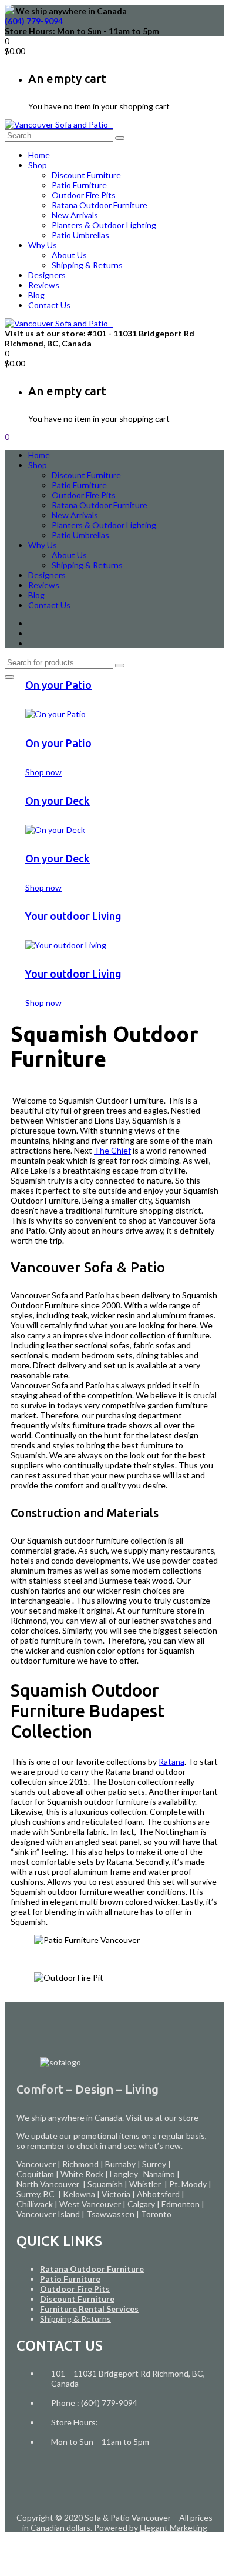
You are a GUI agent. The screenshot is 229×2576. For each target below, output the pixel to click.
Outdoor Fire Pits (84, 195)
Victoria (116, 2194)
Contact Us (49, 305)
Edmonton (181, 2204)
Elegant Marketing (174, 2527)
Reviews (44, 285)
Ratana (171, 1762)
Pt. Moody (188, 2184)
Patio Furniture (79, 185)
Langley (125, 2174)
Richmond (80, 2164)
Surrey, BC (36, 2194)
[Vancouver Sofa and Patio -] (59, 124)
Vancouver (36, 2164)
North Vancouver (49, 2184)
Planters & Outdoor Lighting (104, 225)
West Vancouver (90, 2204)
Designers (47, 275)
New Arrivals (75, 215)
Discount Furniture (86, 175)
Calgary (141, 2204)
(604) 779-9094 (34, 21)
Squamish (105, 2184)
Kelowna (79, 2194)
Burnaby (120, 2164)
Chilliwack (35, 2204)
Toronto (156, 2214)
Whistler (147, 2184)
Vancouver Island (48, 2214)
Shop (38, 165)
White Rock (82, 2174)
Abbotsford (158, 2194)
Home (39, 155)
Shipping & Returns (87, 265)
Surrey (154, 2164)
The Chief (112, 1150)
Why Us (43, 245)
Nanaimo (159, 2174)
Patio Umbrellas (80, 235)
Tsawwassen (110, 2214)
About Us (69, 255)
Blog (36, 295)
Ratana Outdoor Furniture (100, 205)
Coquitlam (35, 2174)
